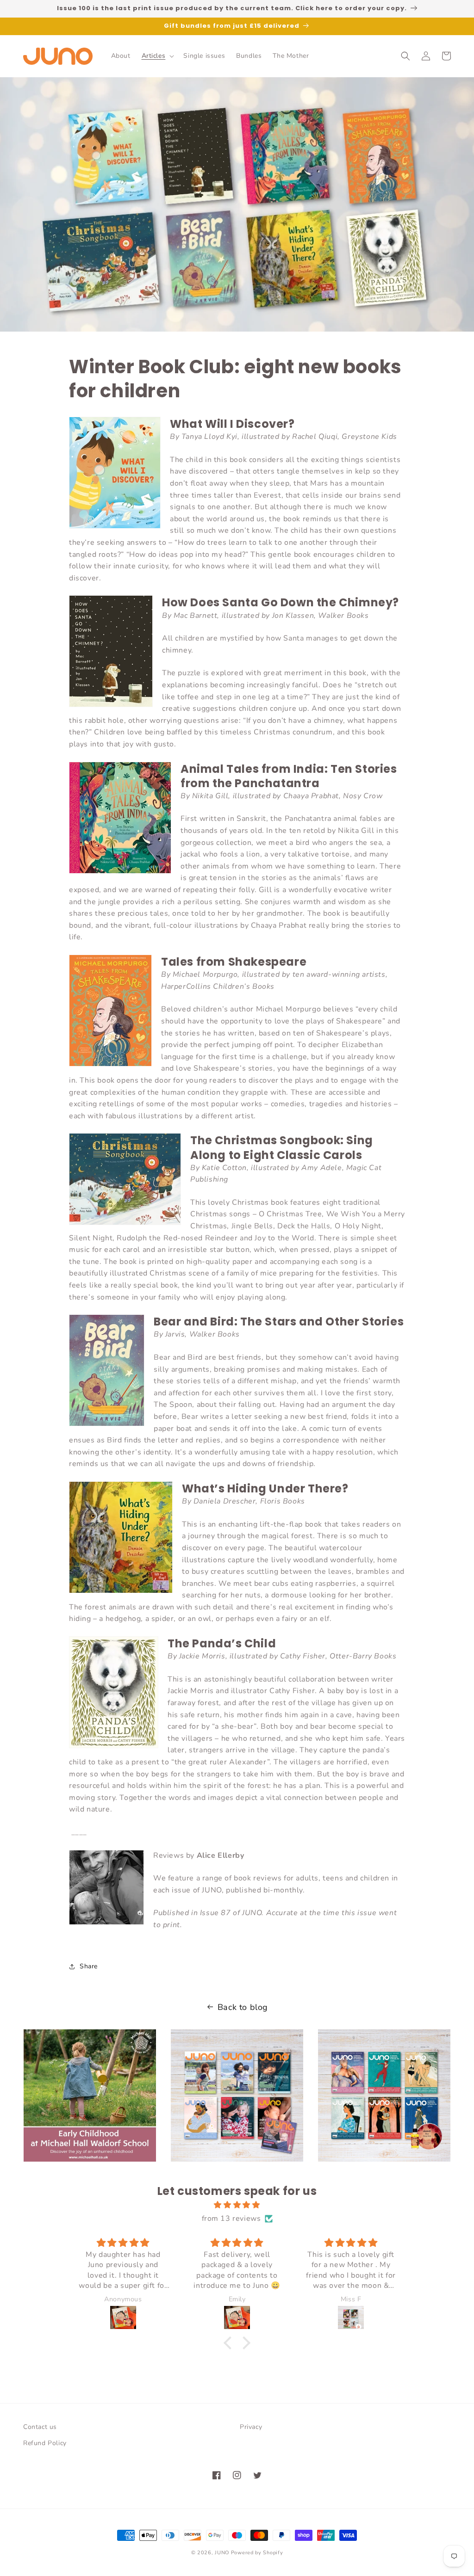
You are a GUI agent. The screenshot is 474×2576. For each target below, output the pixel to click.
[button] (157, 56)
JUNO (222, 2553)
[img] (237, 2205)
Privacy (251, 2427)
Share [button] (89, 1966)
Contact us (40, 2427)
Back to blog (243, 2007)
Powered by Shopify (257, 2553)
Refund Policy (45, 2443)
